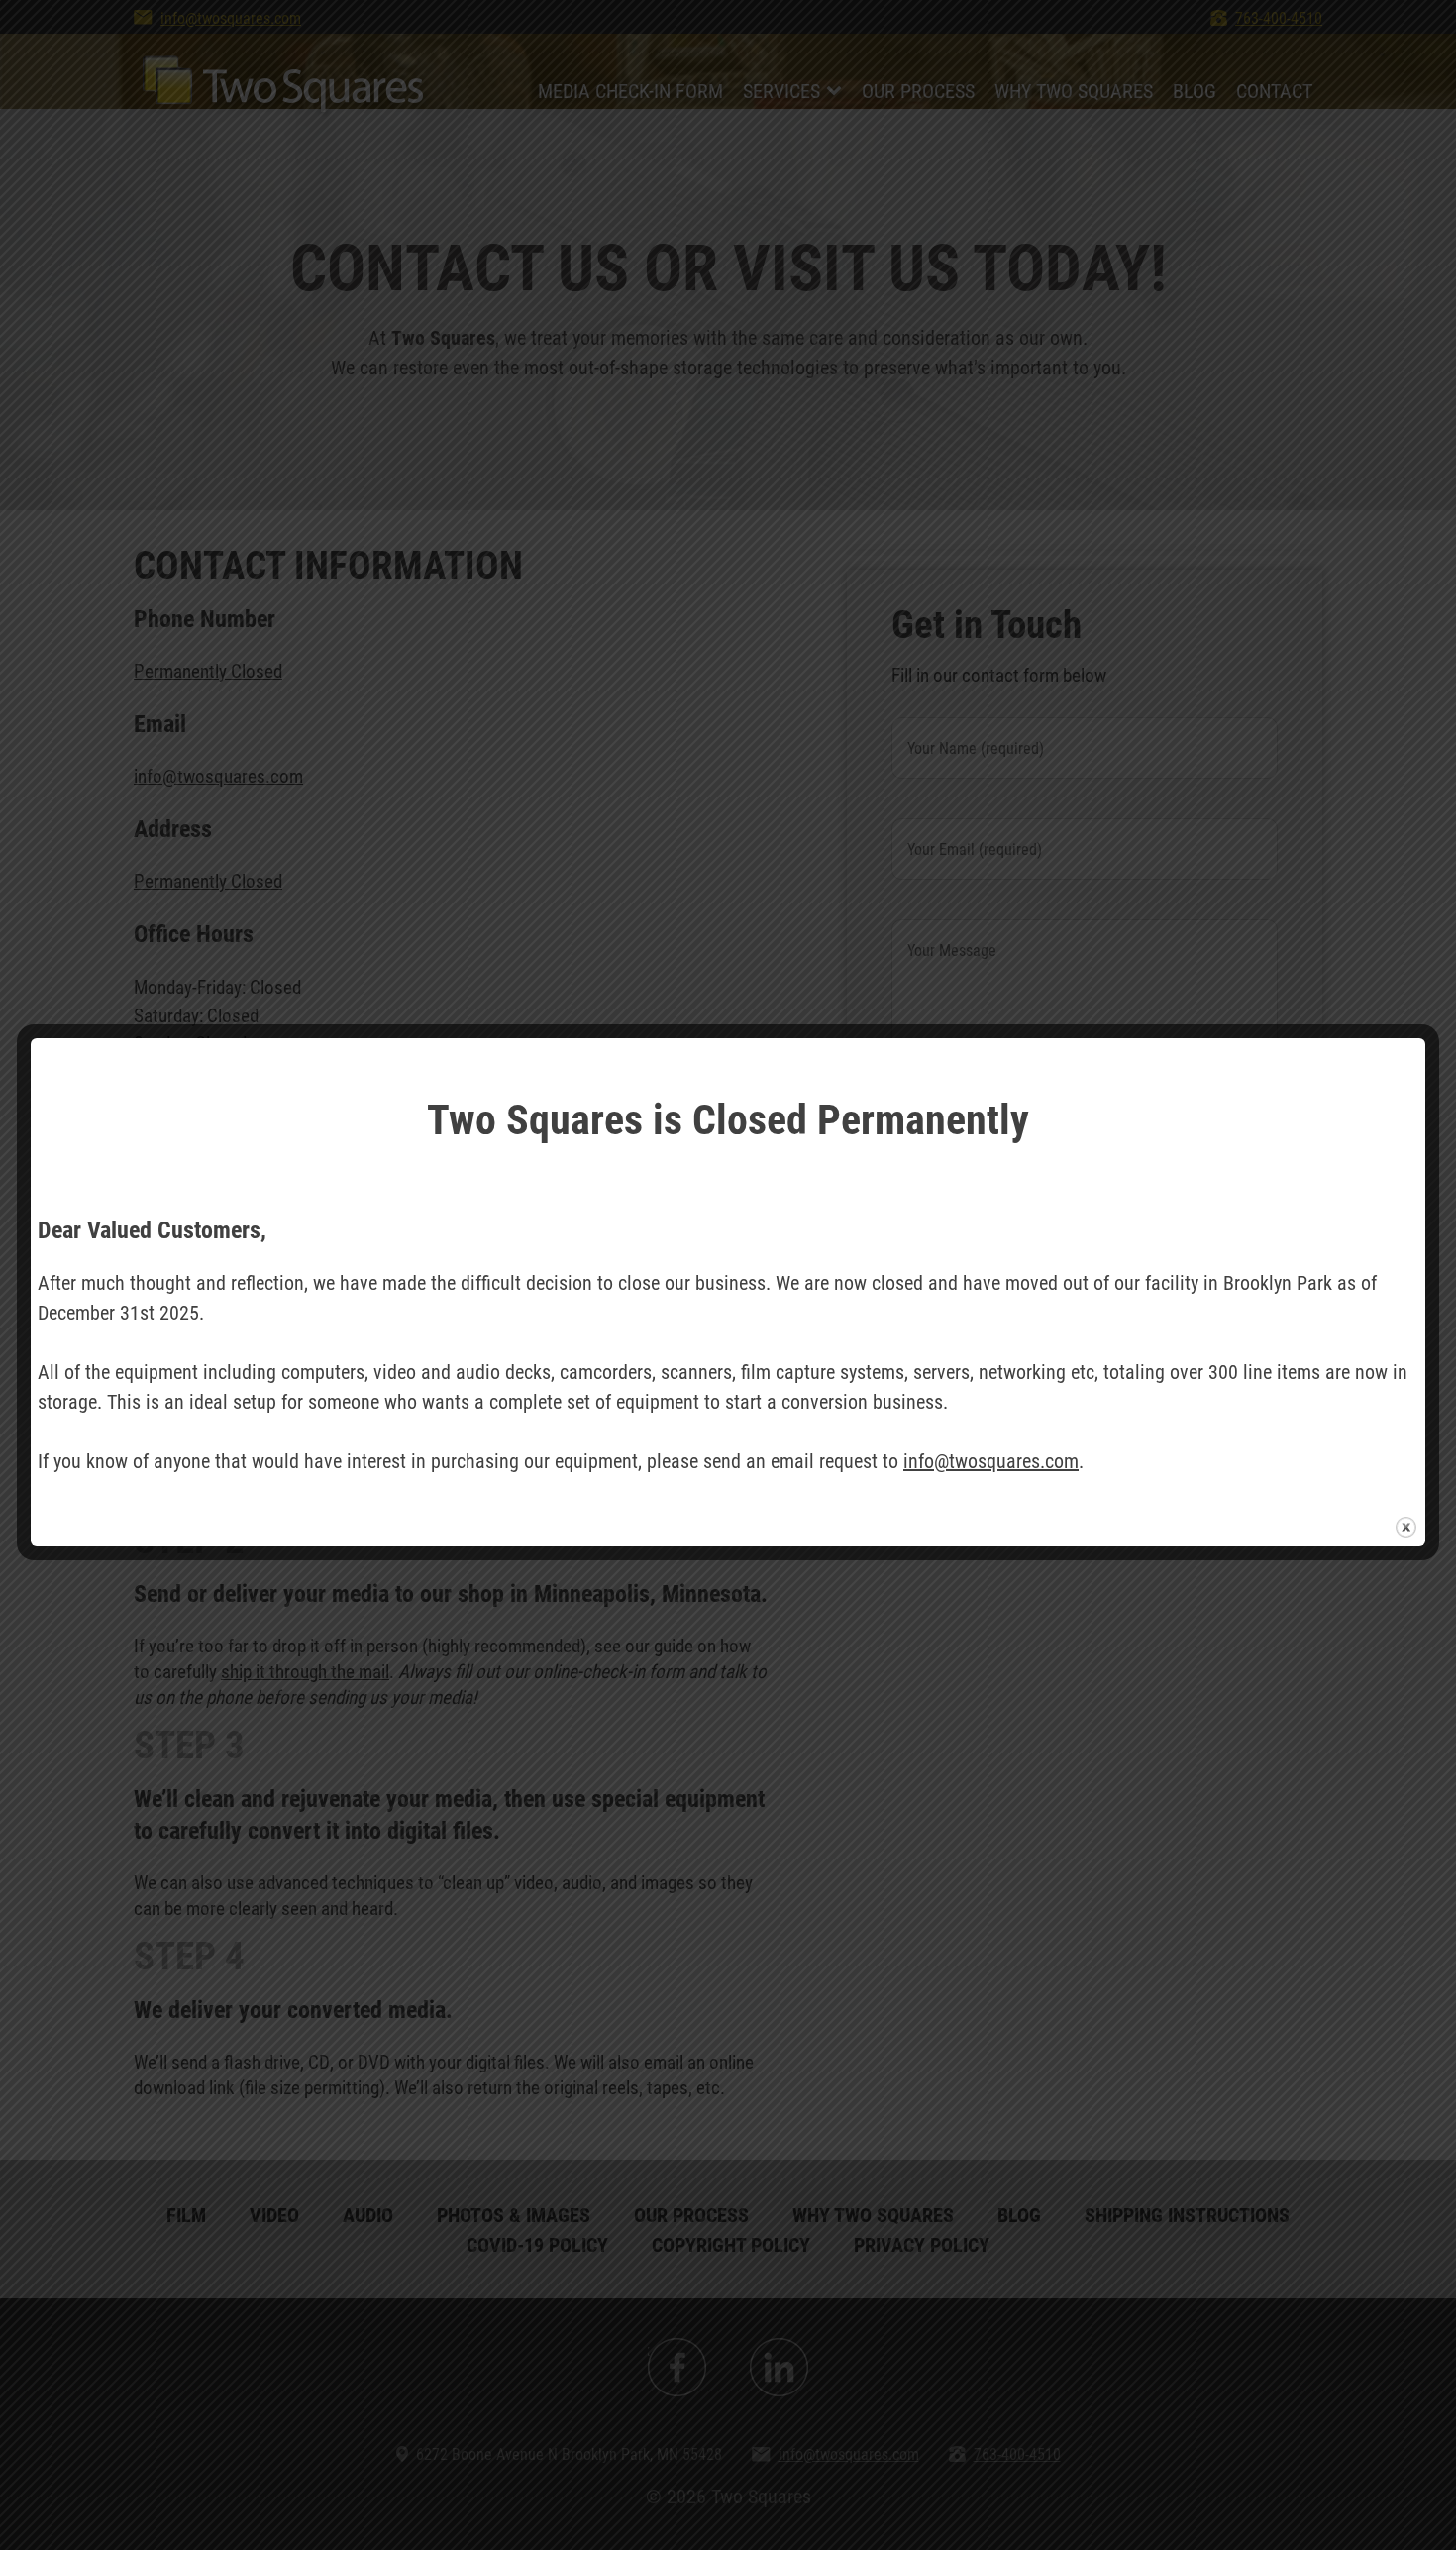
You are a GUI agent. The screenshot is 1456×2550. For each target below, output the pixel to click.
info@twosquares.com (991, 1460)
